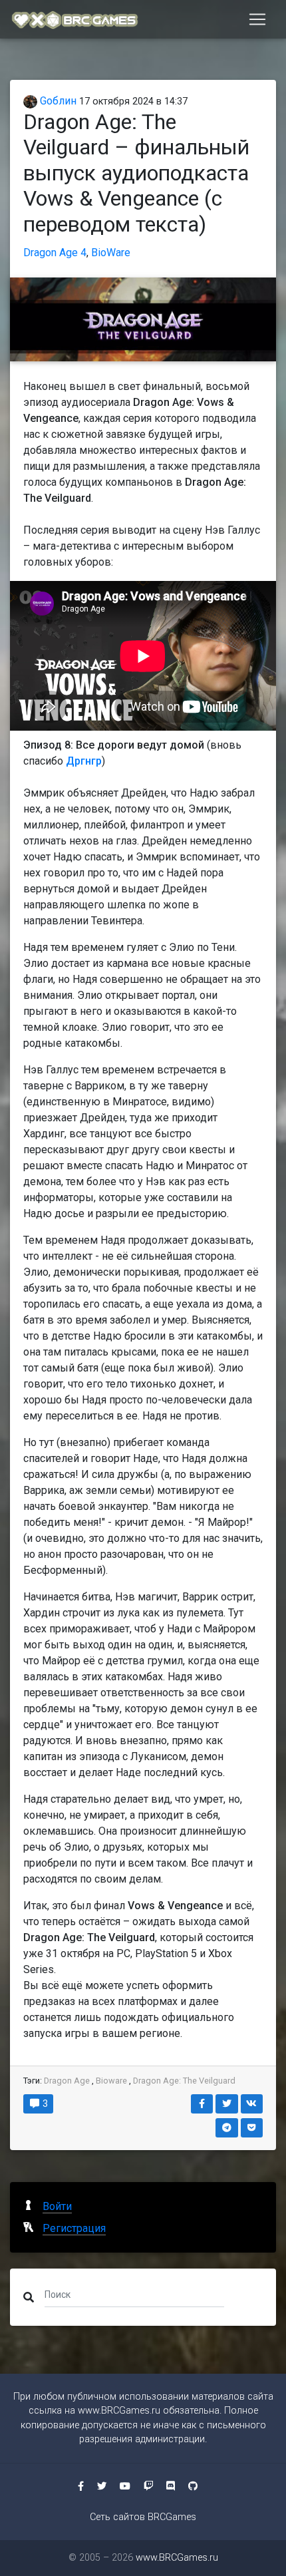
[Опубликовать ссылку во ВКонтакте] (252, 2104)
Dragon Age (67, 2081)
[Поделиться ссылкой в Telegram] (227, 2128)
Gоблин (57, 101)
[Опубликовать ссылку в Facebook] (202, 2104)
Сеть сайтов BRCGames (143, 2517)
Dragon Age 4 (55, 253)
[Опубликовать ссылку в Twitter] (227, 2104)
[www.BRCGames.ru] (75, 19)
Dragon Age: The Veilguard (184, 2081)
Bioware (111, 2081)
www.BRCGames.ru (119, 2411)
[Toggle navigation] (257, 19)
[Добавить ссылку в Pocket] (252, 2128)
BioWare (111, 253)
